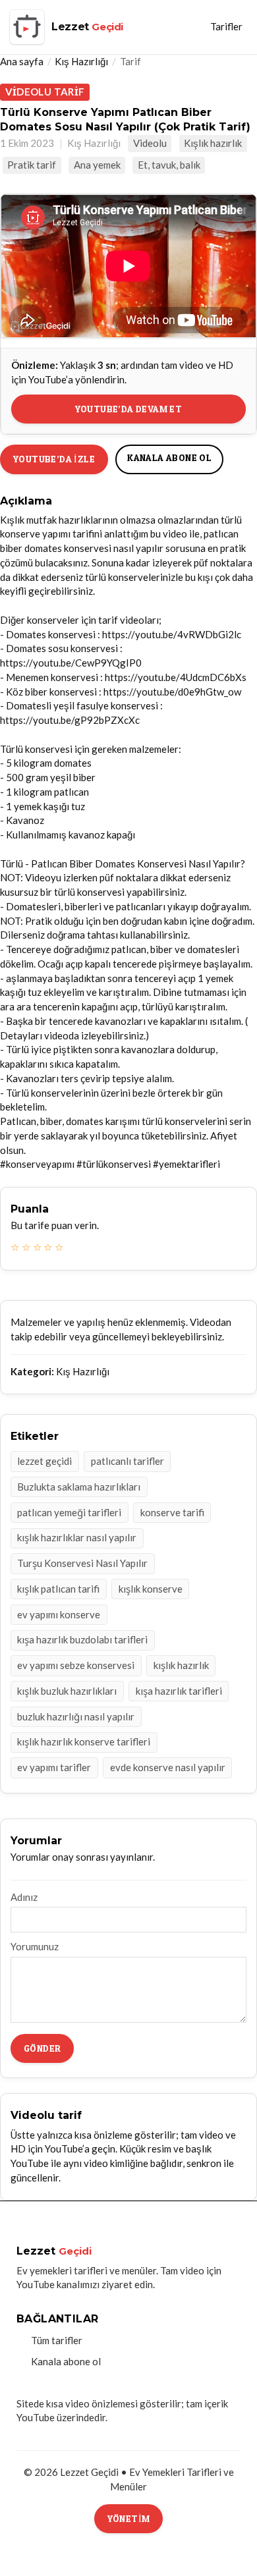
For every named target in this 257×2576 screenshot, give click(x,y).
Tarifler (226, 26)
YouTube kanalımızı (58, 2284)
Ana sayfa (22, 61)
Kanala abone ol (169, 457)
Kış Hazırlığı (81, 61)
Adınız (24, 1897)
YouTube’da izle (54, 459)
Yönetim (129, 2518)
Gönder (42, 2048)
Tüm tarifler (57, 2340)
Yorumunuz (35, 1946)
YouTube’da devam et (129, 409)
